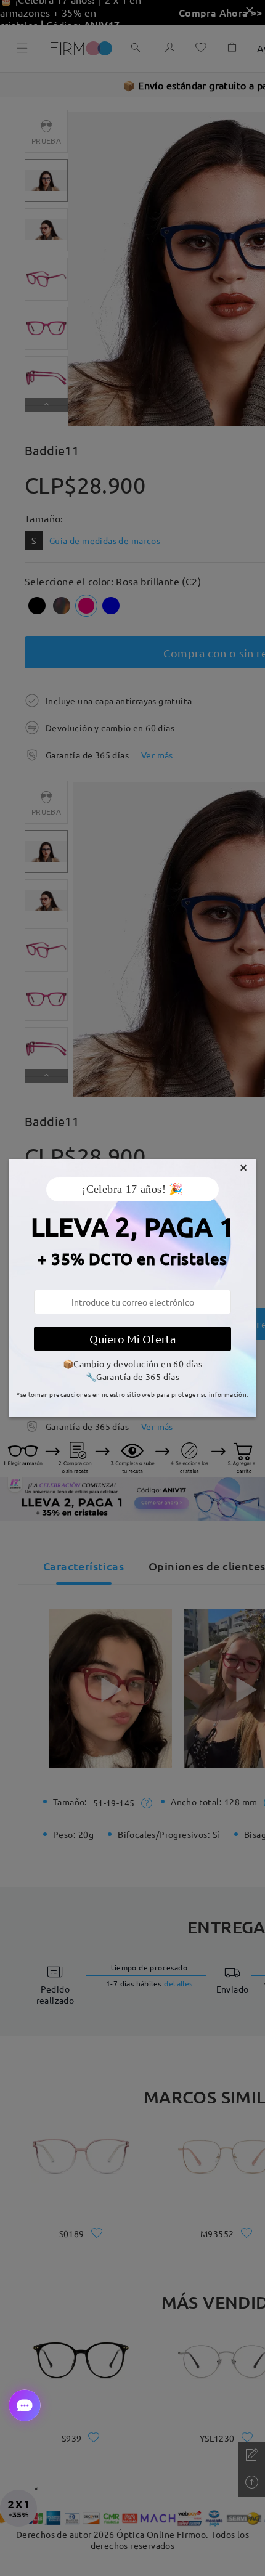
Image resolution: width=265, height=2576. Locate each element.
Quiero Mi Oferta (132, 1339)
